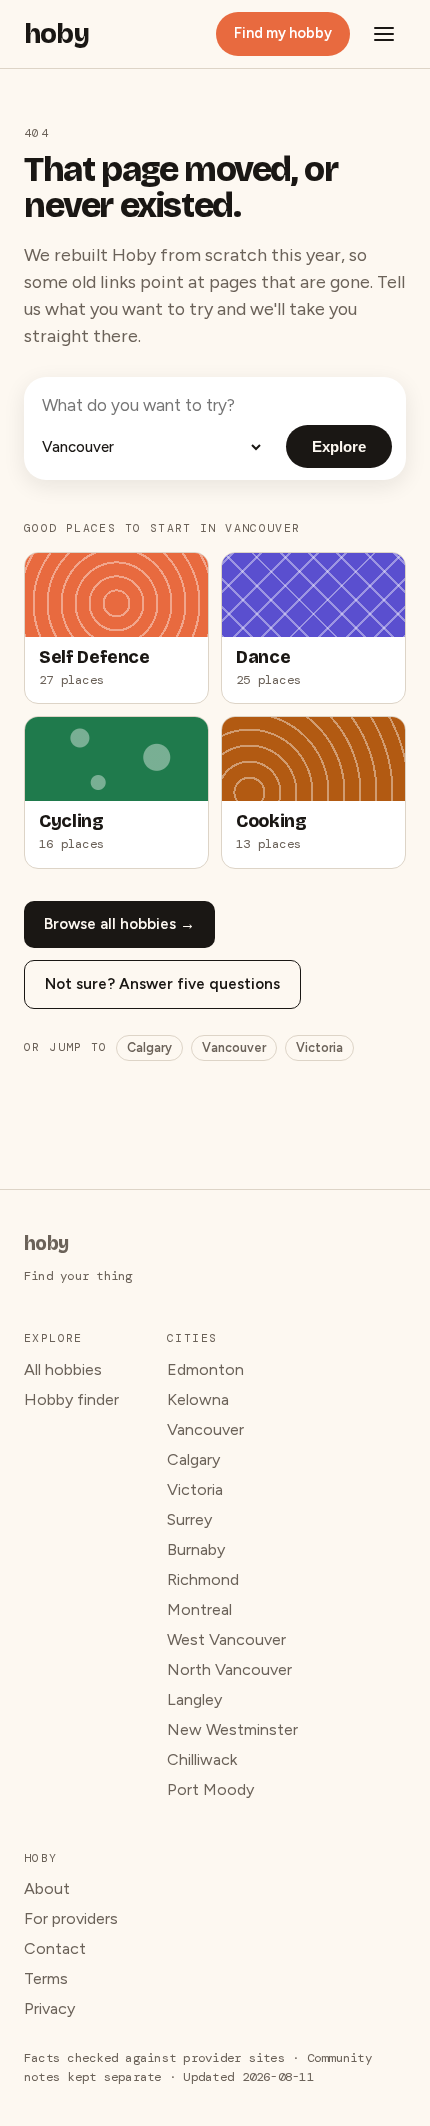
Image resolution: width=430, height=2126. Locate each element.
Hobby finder (71, 1399)
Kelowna (198, 1399)
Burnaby (196, 1549)
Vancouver (234, 1047)
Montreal (199, 1609)
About (47, 1888)
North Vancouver (229, 1669)
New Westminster (232, 1729)
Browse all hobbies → (119, 924)
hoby (56, 34)
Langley (194, 1699)
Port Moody (210, 1789)
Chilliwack (202, 1759)
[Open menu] (384, 34)
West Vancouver (226, 1639)
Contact (55, 1948)
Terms (46, 1978)
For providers (71, 1918)
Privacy (49, 2008)
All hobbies (63, 1369)
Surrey (189, 1519)
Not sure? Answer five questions (162, 984)
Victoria (319, 1047)
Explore (339, 446)
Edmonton (205, 1369)
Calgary (149, 1047)
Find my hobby (283, 33)
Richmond (203, 1579)
